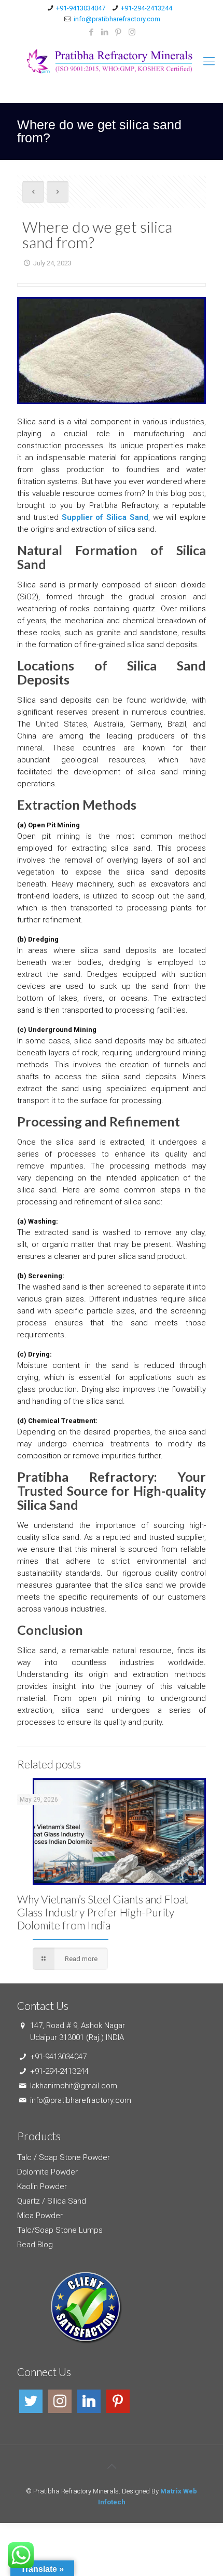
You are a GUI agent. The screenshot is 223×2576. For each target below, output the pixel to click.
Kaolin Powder (42, 2186)
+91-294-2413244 (147, 8)
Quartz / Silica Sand (52, 2201)
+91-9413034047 (81, 8)
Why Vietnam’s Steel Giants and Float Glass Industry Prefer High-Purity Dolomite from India (103, 1912)
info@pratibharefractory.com (117, 19)
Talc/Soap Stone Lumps (60, 2230)
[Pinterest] (119, 32)
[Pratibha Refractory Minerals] (112, 61)
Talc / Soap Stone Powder (64, 2157)
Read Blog (35, 2245)
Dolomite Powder (47, 2172)
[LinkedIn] (105, 32)
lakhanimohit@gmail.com (74, 2086)
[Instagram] (132, 32)
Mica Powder (40, 2216)
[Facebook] (92, 32)
